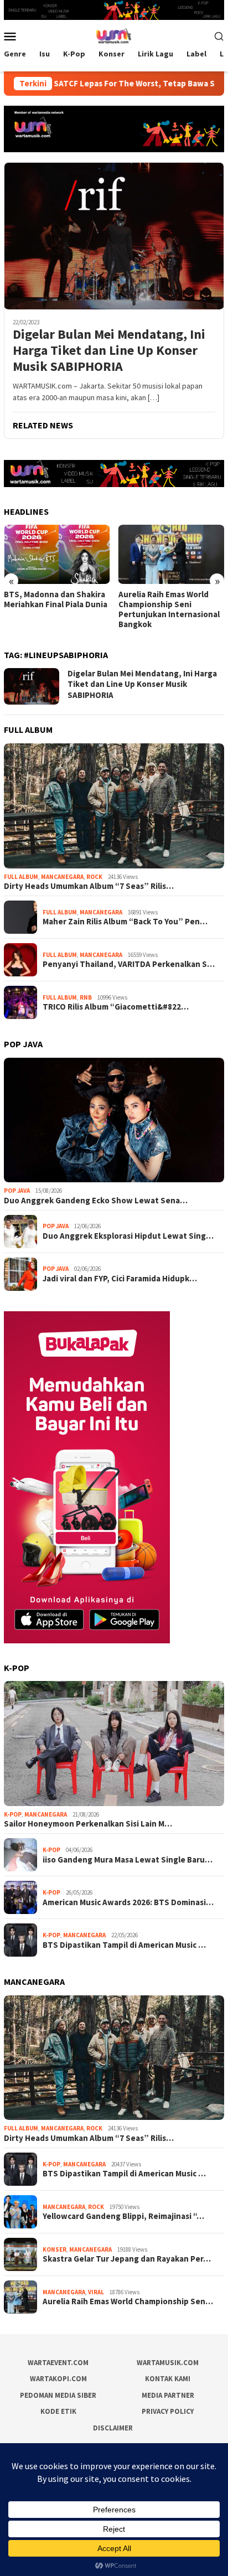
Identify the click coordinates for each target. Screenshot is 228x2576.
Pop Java (17, 1191)
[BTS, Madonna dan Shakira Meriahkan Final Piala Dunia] (57, 554)
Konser (55, 2249)
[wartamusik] (114, 35)
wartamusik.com (168, 2363)
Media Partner (168, 2395)
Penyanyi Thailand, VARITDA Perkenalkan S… (129, 964)
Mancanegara (62, 877)
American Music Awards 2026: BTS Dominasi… (128, 1902)
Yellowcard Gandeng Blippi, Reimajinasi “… (123, 2216)
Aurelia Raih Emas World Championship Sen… (128, 2301)
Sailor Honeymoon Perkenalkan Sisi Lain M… (88, 1824)
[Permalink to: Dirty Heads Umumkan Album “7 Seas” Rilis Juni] (114, 806)
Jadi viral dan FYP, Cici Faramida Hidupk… (120, 1279)
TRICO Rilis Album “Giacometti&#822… (116, 1007)
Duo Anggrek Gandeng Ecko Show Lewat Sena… (96, 1201)
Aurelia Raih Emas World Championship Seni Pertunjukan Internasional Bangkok (169, 609)
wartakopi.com (58, 2379)
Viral (96, 2292)
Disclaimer (113, 2428)
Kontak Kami (168, 2379)
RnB (86, 997)
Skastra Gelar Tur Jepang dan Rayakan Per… (127, 2259)
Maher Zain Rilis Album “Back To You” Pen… (125, 922)
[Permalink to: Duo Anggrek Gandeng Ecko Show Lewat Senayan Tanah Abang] (114, 1120)
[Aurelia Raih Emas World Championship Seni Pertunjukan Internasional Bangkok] (172, 554)
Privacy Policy (168, 2411)
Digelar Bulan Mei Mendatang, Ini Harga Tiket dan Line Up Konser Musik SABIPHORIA (109, 350)
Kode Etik (58, 2411)
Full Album (21, 877)
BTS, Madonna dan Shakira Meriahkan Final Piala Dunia (56, 599)
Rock (94, 877)
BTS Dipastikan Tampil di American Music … (124, 1945)
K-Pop (13, 1814)
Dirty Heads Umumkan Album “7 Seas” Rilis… (89, 886)
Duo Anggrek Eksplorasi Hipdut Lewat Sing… (128, 1236)
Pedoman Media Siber (58, 2395)
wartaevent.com (58, 2363)
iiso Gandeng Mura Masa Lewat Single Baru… (128, 1860)
